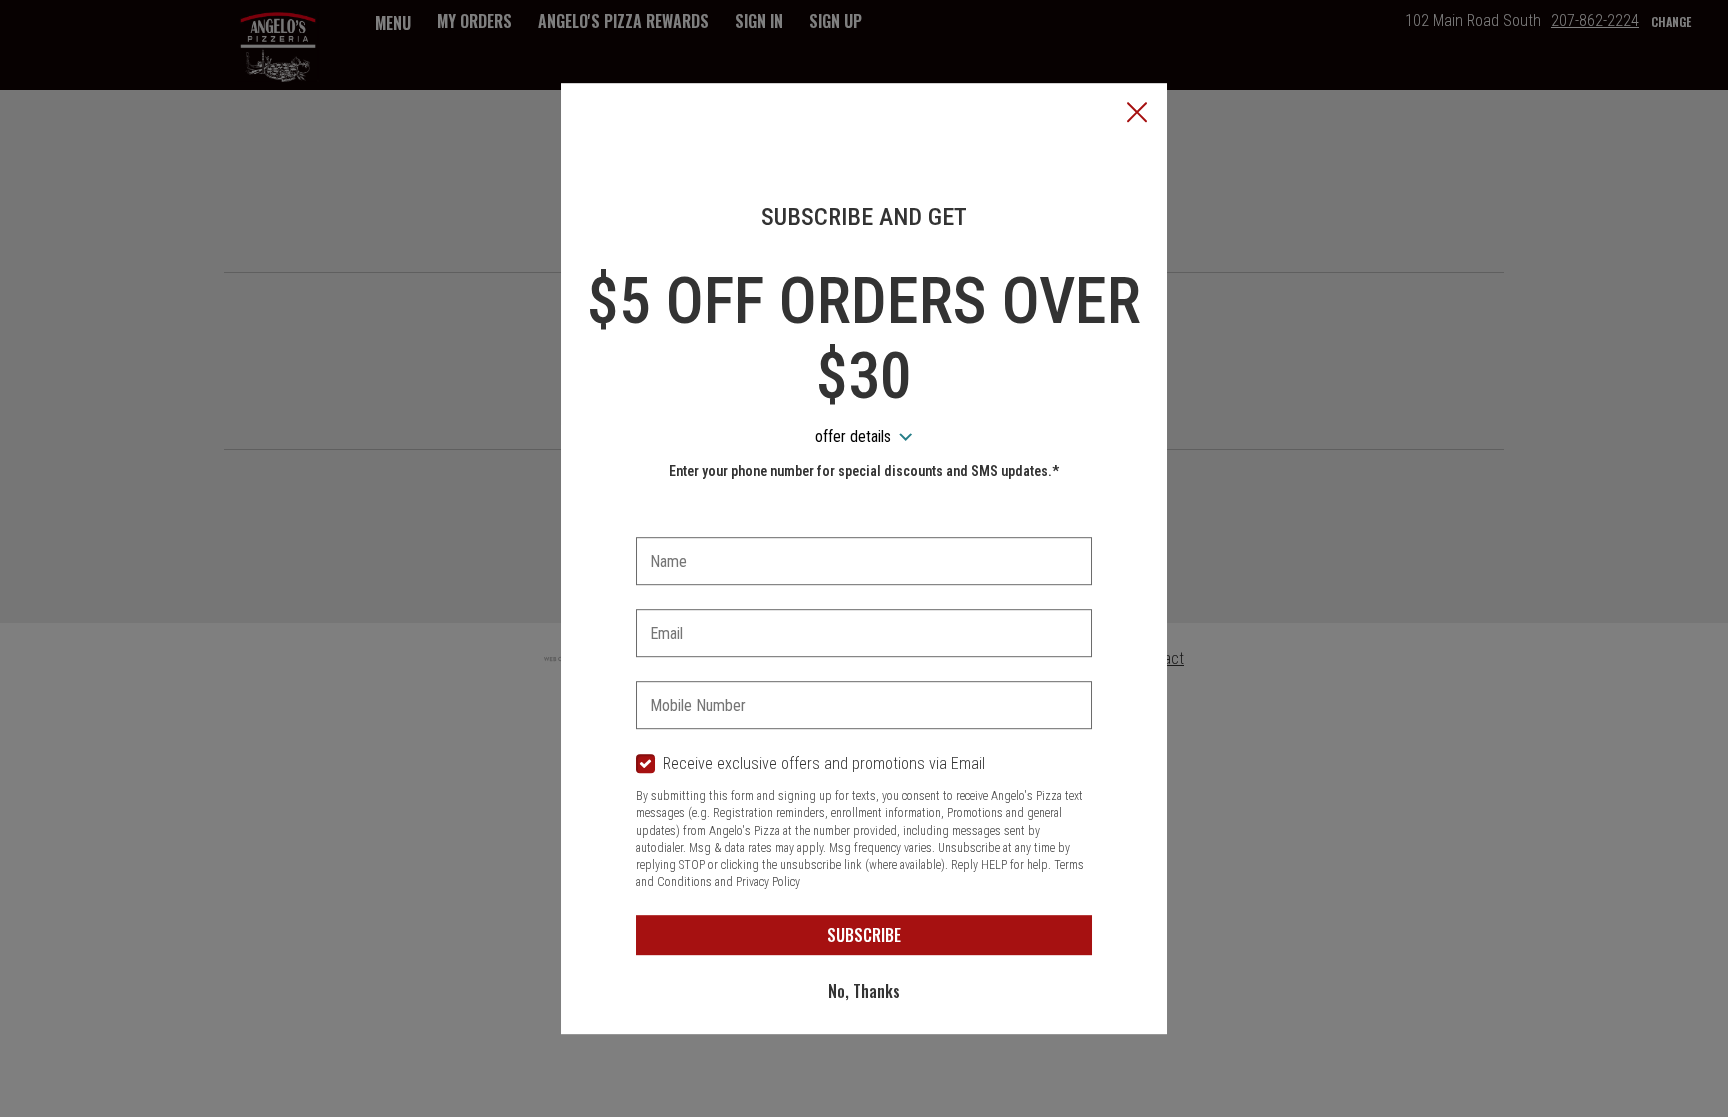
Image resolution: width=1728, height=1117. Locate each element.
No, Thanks (864, 991)
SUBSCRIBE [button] (864, 935)
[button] (1137, 114)
